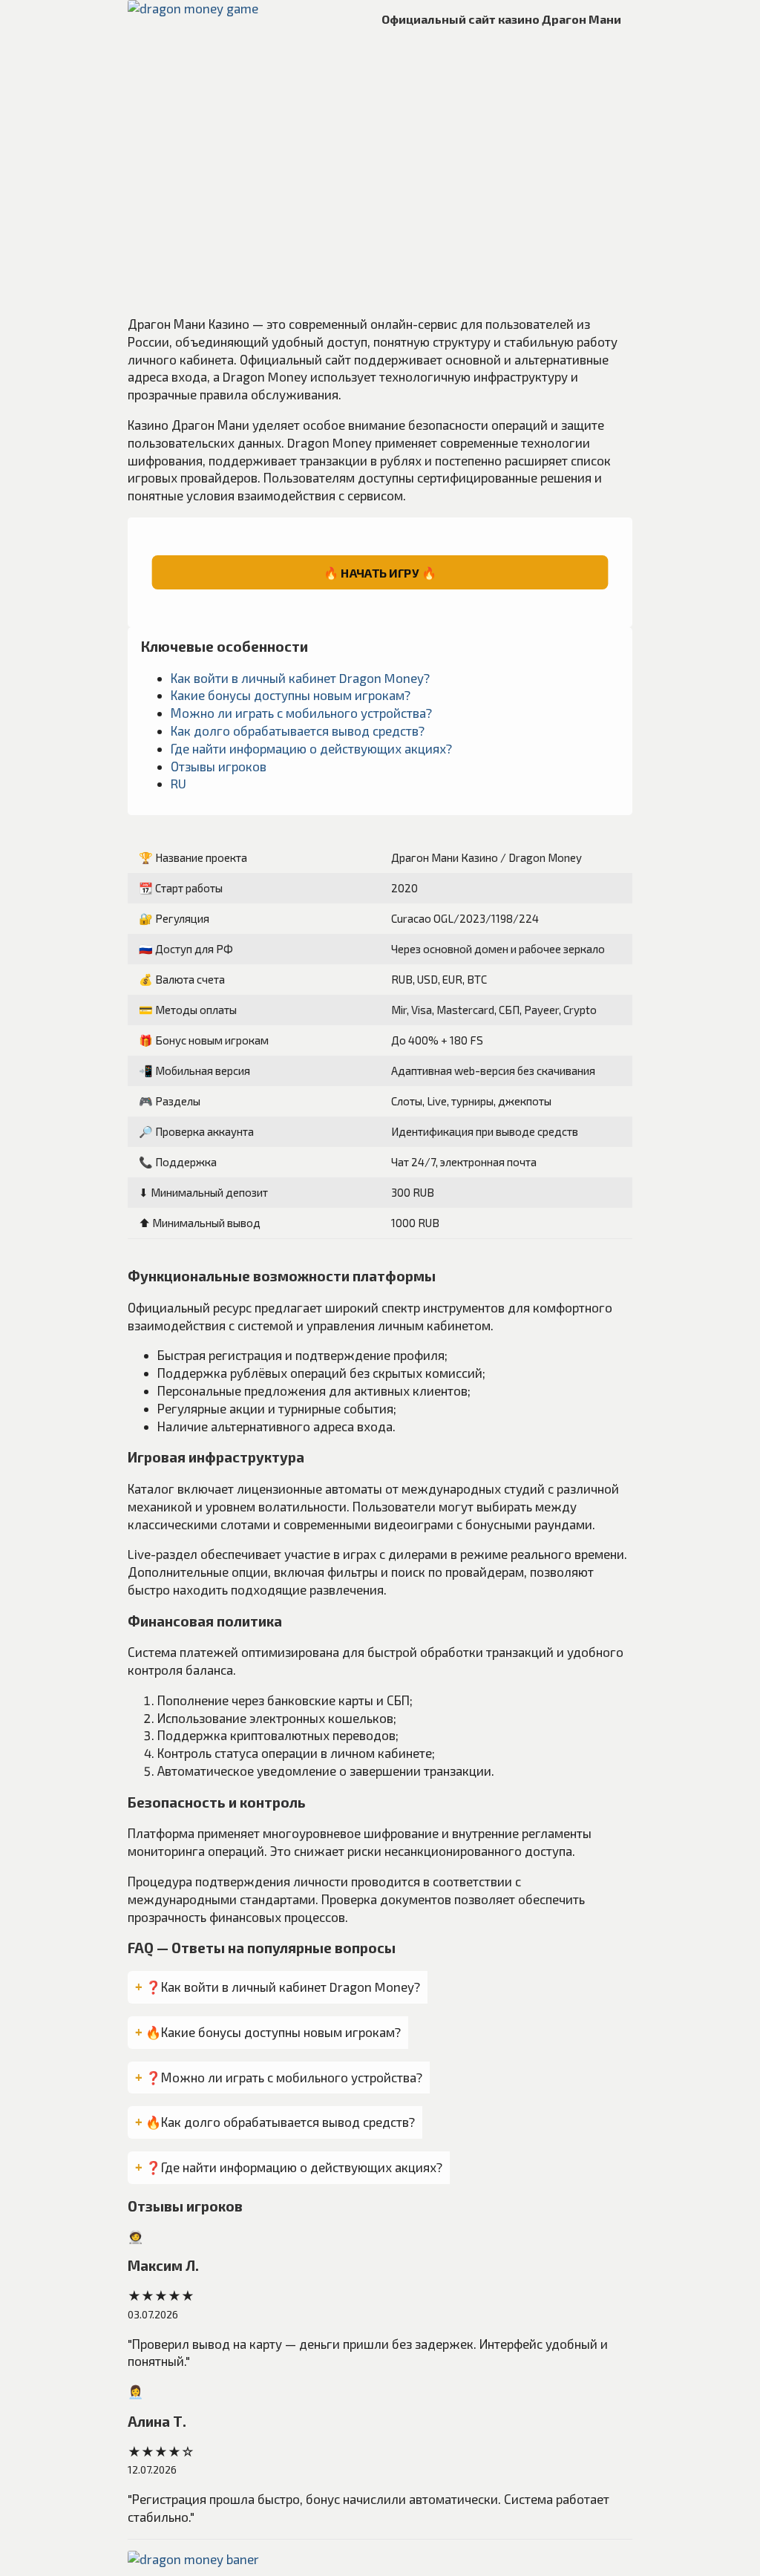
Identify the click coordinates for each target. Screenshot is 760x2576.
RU (178, 783)
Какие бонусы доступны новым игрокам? (291, 695)
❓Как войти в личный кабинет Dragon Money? (283, 1987)
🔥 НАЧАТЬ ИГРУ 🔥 (380, 572)
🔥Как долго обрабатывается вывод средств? (280, 2122)
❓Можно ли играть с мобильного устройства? (284, 2077)
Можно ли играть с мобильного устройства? (301, 713)
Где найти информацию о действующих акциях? (311, 748)
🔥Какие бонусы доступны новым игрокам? (273, 2032)
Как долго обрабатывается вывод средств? (298, 730)
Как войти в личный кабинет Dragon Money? (300, 678)
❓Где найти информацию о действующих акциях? (294, 2167)
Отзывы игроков (219, 766)
